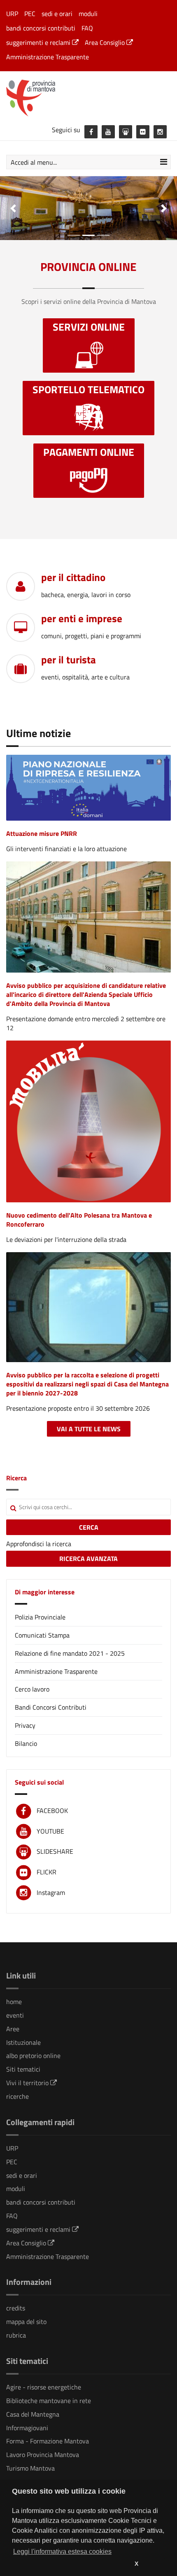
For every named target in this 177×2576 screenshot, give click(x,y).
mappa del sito (26, 2322)
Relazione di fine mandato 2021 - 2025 (70, 1653)
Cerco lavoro (32, 1689)
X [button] (136, 2564)
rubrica (16, 2335)
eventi (15, 2015)
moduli (88, 14)
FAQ (87, 28)
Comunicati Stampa (42, 1635)
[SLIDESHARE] (126, 132)
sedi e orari (57, 14)
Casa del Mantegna (33, 2414)
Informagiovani (27, 2428)
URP (12, 14)
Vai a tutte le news (89, 1429)
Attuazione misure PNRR (42, 833)
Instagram (51, 1892)
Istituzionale (23, 2042)
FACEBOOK (52, 1811)
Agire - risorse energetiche (44, 2387)
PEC (30, 14)
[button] (13, 208)
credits (16, 2308)
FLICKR (47, 1872)
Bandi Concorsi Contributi (51, 1707)
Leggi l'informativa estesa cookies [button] (62, 2551)
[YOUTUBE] (108, 132)
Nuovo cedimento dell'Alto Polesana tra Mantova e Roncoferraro (79, 1220)
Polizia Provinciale (40, 1617)
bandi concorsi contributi (41, 28)
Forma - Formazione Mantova (48, 2441)
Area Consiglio (106, 42)
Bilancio (26, 1743)
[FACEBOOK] (91, 132)
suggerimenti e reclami (39, 42)
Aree (13, 2029)
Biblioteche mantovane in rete (49, 2401)
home (14, 2002)
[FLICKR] (143, 132)
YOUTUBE (50, 1831)
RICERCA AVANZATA (88, 1559)
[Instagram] (160, 132)
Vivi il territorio (28, 2083)
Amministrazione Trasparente (48, 57)
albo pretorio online (33, 2056)
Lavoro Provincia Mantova (43, 2455)
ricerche (17, 2096)
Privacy (25, 1725)
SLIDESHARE (55, 1851)
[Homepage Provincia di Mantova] (88, 97)
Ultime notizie (38, 733)
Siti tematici (23, 2069)
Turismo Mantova (30, 2468)
